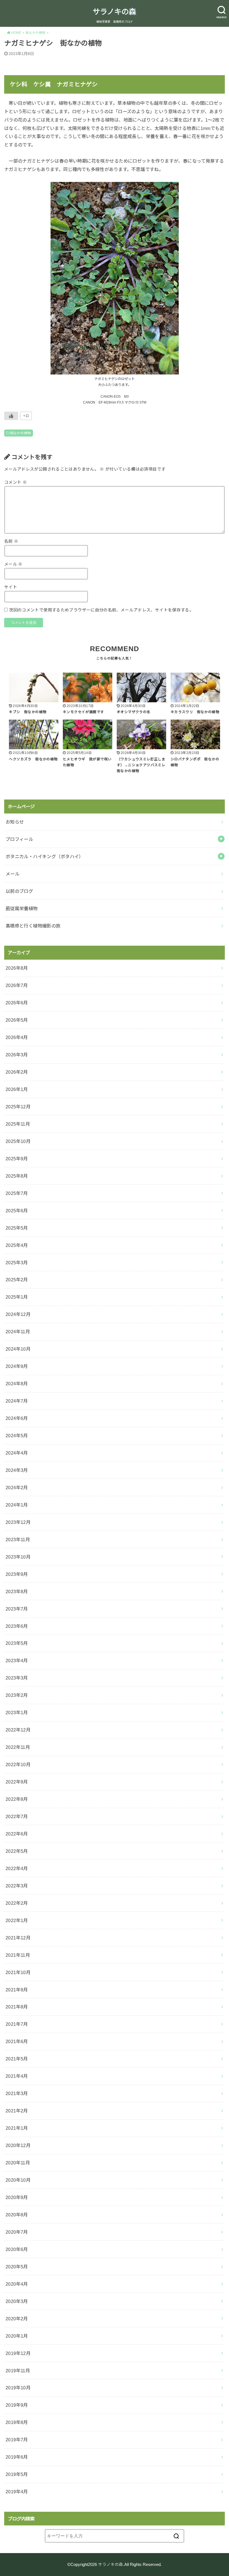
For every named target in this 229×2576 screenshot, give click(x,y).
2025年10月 (18, 1141)
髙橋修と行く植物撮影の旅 (33, 926)
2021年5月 (17, 2059)
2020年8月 (17, 2215)
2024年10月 (18, 1349)
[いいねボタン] (11, 416)
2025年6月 (17, 1211)
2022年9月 (17, 1782)
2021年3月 (17, 2093)
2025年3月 (17, 1263)
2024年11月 (18, 1332)
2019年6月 (17, 2457)
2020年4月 (17, 2284)
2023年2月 (17, 1695)
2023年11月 (18, 1540)
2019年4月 (17, 2492)
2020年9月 (17, 2197)
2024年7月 (17, 1401)
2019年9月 (17, 2405)
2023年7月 (17, 1609)
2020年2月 (17, 2319)
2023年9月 (17, 1574)
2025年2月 (17, 1280)
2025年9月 (17, 1159)
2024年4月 (17, 1453)
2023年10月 (18, 1557)
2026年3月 (17, 1055)
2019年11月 (18, 2371)
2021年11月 (18, 1955)
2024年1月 (17, 1505)
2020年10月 (18, 2180)
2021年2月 (17, 2111)
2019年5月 (17, 2474)
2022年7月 (17, 1816)
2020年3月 (17, 2301)
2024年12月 (18, 1314)
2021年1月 (17, 2128)
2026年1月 (17, 1089)
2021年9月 (17, 1990)
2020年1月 (17, 2336)
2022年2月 (17, 1903)
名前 (11, 541)
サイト (11, 587)
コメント (15, 482)
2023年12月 (18, 1522)
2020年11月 (18, 2163)
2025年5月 (17, 1228)
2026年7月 (17, 985)
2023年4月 (17, 1661)
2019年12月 (18, 2353)
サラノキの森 (114, 12)
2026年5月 (17, 1020)
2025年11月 (18, 1124)
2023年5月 (17, 1643)
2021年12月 (18, 1938)
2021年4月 (17, 2076)
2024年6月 (17, 1418)
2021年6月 (17, 2041)
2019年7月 (17, 2440)
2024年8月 (17, 1384)
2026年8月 (17, 968)
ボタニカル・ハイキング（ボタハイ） (45, 857)
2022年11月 (18, 1747)
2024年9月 (17, 1366)
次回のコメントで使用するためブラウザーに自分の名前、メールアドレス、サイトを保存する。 (101, 610)
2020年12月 (18, 2145)
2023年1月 (17, 1712)
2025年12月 (18, 1107)
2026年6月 (17, 1003)
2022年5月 (17, 1851)
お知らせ (15, 822)
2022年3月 (17, 1886)
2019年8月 (17, 2422)
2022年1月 (17, 1920)
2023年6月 (17, 1626)
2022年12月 (18, 1730)
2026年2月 (17, 1072)
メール (13, 564)
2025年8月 (17, 1176)
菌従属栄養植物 (22, 909)
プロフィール (19, 839)
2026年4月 (17, 1037)
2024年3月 (17, 1470)
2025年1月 (17, 1297)
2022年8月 (17, 1799)
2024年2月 (17, 1488)
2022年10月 (18, 1764)
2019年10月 (18, 2388)
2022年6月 (17, 1834)
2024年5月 (17, 1436)
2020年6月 (17, 2249)
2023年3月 (17, 1678)
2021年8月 (17, 2007)
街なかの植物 (20, 433)
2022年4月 (17, 1868)
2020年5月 (17, 2267)
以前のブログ (19, 891)
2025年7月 (17, 1193)
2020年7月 (17, 2232)
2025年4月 (17, 1245)
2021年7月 (17, 2024)
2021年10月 (18, 1972)
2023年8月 (17, 1591)
